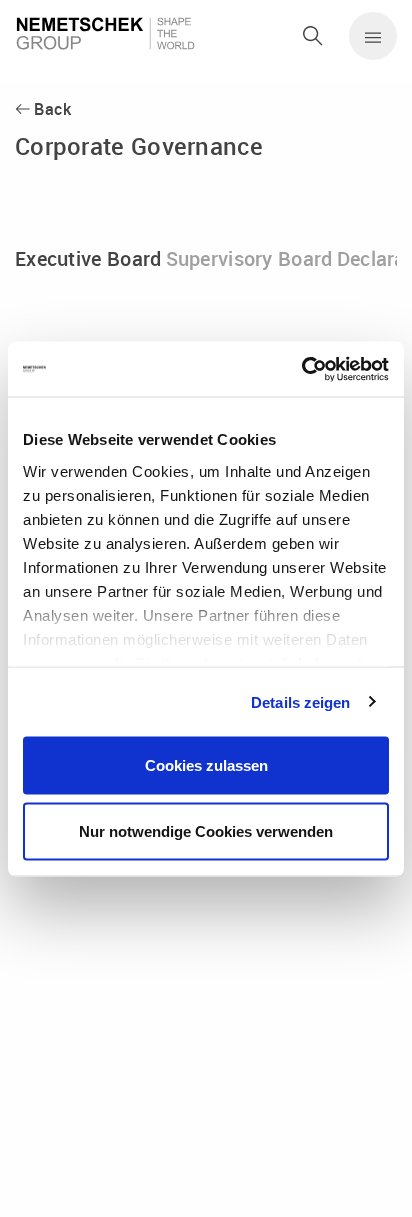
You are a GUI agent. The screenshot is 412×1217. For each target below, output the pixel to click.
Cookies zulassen (206, 765)
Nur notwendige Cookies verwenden (206, 830)
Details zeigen (300, 701)
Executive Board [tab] (88, 258)
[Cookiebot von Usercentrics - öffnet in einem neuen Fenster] (301, 369)
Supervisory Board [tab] (249, 258)
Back (52, 109)
